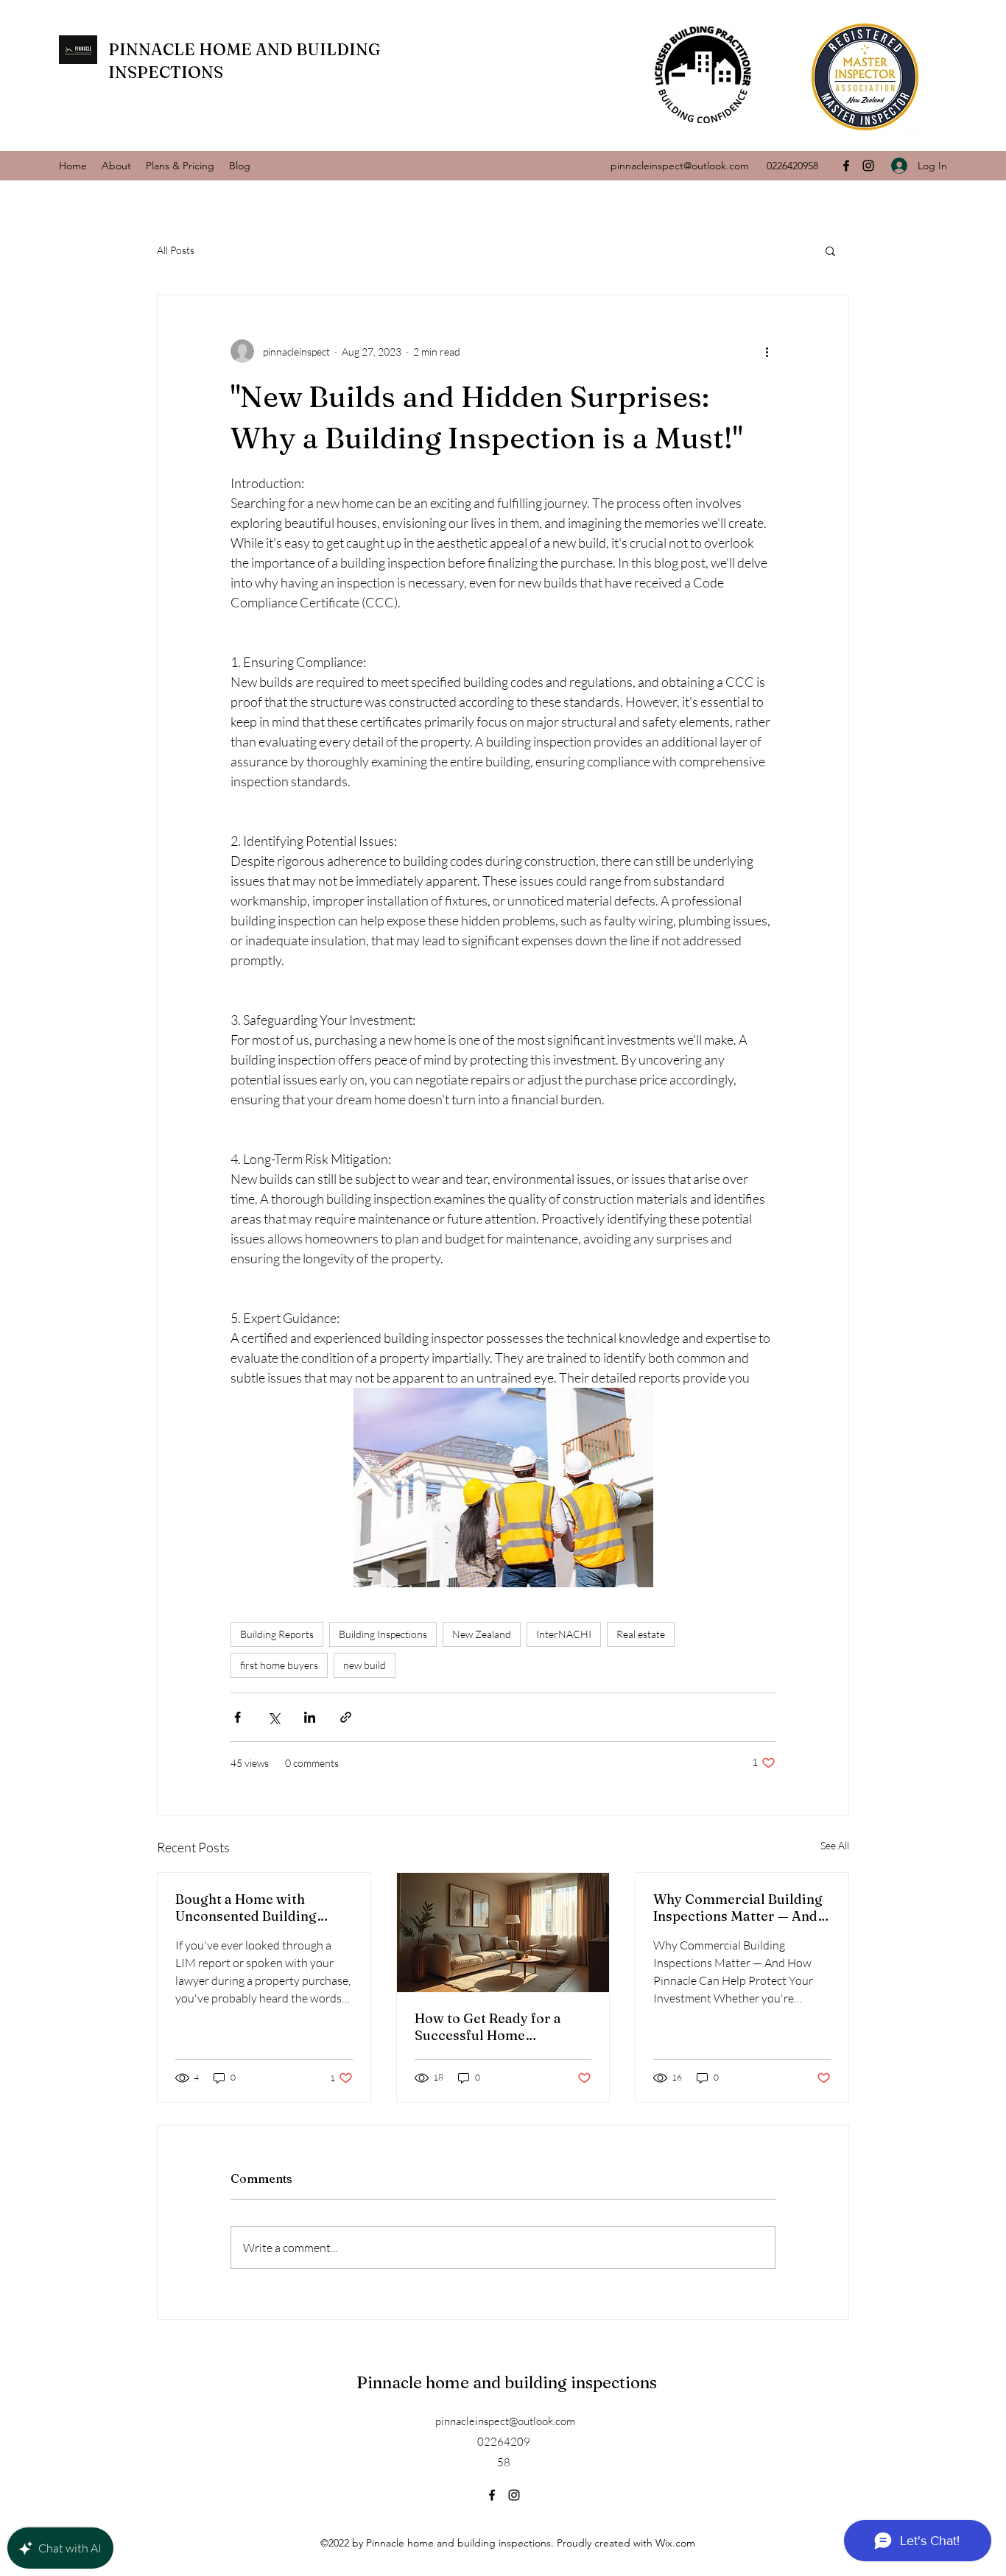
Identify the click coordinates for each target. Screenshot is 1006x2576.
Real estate (641, 1634)
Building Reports (277, 1634)
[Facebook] (846, 166)
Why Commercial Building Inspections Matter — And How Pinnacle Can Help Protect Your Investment (738, 1908)
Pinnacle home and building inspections (507, 2382)
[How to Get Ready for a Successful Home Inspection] (503, 1933)
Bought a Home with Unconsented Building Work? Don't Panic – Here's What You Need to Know (261, 1908)
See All (835, 1845)
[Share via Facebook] (238, 1717)
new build (365, 1665)
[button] (830, 250)
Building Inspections (383, 1634)
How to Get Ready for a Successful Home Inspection (488, 2027)
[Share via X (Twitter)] (274, 1717)
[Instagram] (868, 166)
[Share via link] (346, 1717)
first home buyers (279, 1665)
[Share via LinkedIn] (310, 1717)
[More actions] (767, 351)
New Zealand (482, 1634)
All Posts (176, 250)
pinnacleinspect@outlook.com (680, 166)
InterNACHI (564, 1634)
